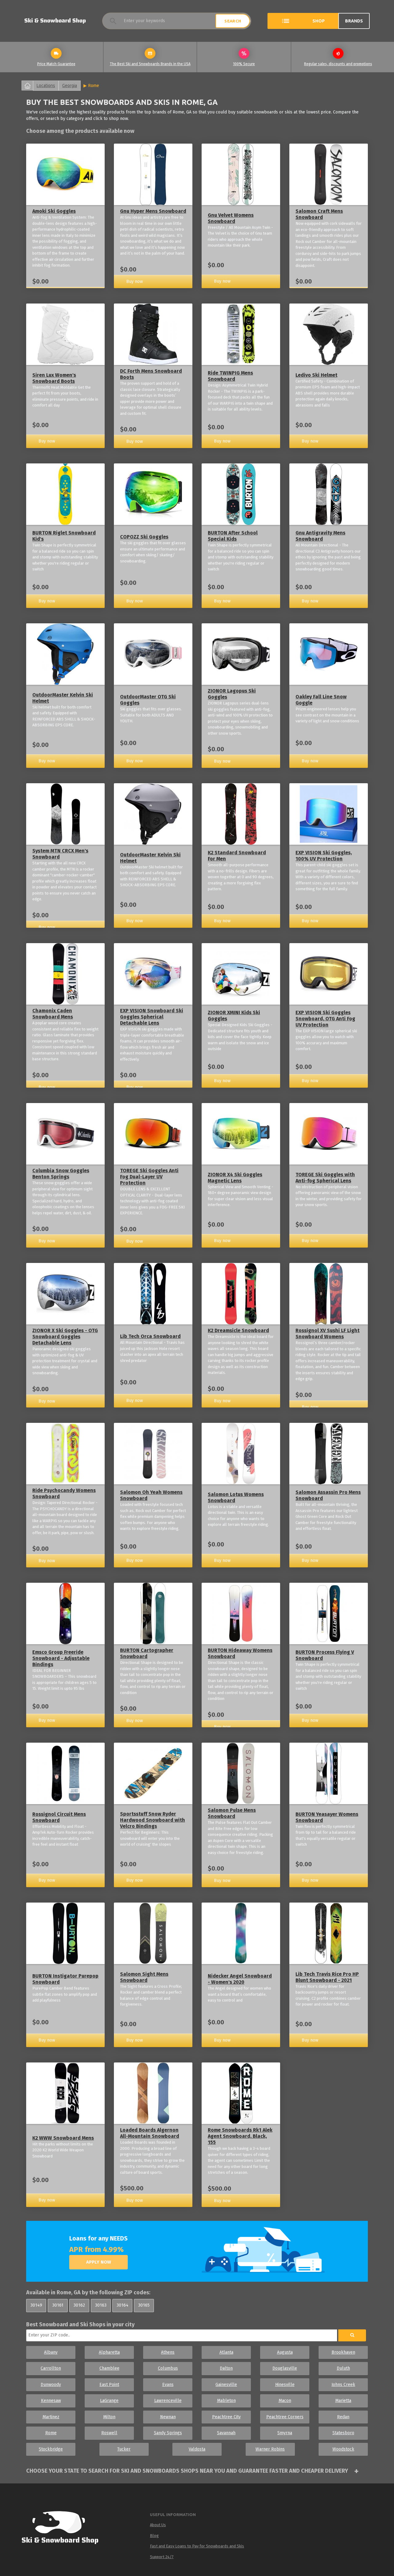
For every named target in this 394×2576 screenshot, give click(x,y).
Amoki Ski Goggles (54, 211)
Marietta (343, 2401)
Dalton (226, 2368)
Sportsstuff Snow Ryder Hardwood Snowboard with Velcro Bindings (153, 1820)
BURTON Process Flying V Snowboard (325, 1655)
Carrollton (51, 2368)
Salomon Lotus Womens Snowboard (236, 1497)
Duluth (343, 2368)
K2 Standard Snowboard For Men (237, 856)
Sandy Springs (168, 2433)
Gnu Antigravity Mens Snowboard (320, 536)
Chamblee (109, 2368)
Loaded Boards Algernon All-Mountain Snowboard (150, 2133)
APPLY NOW (99, 2262)
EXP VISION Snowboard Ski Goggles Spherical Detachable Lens (152, 1017)
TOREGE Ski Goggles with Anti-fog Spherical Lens (325, 1178)
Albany (51, 2352)
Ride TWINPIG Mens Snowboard (230, 376)
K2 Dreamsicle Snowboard (238, 1330)
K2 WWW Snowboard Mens (63, 2138)
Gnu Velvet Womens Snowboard (231, 218)
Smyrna (285, 2433)
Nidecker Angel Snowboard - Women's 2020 (240, 1979)
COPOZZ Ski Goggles (144, 537)
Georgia (70, 85)
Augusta (285, 2352)
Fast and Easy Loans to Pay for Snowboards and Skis (197, 2546)
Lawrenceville (168, 2401)
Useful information (173, 2514)
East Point (109, 2385)
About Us (158, 2525)
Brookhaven (343, 2352)
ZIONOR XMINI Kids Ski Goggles (234, 1016)
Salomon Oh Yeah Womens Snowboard (151, 1495)
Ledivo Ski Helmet (316, 375)
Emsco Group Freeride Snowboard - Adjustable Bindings (61, 1658)
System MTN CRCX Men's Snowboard (60, 854)
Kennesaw (51, 2401)
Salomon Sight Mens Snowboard (144, 1977)
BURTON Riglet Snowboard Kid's (64, 536)
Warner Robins (270, 2449)
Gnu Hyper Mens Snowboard (153, 211)
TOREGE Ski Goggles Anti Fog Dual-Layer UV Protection (149, 1177)
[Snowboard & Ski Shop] (55, 21)
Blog (154, 2536)
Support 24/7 (162, 2557)
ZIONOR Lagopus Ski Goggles (232, 694)
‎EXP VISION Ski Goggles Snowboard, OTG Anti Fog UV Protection (325, 1019)
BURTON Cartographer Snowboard (147, 1653)
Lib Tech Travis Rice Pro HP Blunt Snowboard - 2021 (327, 1977)
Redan (343, 2417)
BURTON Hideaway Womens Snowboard (240, 1653)
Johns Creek (343, 2385)
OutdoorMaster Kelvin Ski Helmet (63, 698)
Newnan (168, 2417)
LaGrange (109, 2401)
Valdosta (197, 2449)
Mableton (226, 2401)
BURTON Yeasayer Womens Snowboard (327, 1817)
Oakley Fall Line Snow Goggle (321, 700)
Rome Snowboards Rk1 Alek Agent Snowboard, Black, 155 (240, 2136)
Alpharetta (109, 2352)
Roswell (109, 2433)
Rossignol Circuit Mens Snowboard (59, 1817)
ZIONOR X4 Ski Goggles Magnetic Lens (235, 1178)
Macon (285, 2401)
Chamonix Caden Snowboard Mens (53, 1014)
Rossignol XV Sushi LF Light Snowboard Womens (328, 1334)
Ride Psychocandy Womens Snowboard (64, 1493)
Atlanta (226, 2352)
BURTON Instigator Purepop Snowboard (65, 1979)
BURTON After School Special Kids (233, 536)
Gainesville (226, 2385)
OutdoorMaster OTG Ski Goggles (148, 700)
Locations (46, 85)
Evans (168, 2385)
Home (27, 85)
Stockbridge (51, 2449)
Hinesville (285, 2385)
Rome (94, 85)
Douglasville (285, 2368)
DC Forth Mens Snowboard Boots (151, 374)
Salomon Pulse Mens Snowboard (232, 1813)
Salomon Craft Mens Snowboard (319, 214)
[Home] (62, 2529)
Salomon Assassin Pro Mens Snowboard (328, 1495)
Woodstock (343, 2449)
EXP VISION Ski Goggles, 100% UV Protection (324, 856)
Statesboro (343, 2433)
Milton (109, 2417)
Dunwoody (51, 2385)
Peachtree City (226, 2417)
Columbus (168, 2368)
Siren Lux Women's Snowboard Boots (54, 378)
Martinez (51, 2417)
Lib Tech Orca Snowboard (150, 1336)
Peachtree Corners (285, 2417)
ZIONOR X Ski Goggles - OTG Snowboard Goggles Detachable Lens (65, 1337)
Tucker (124, 2449)
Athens (168, 2352)
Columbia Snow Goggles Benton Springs (61, 1174)
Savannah (226, 2433)
